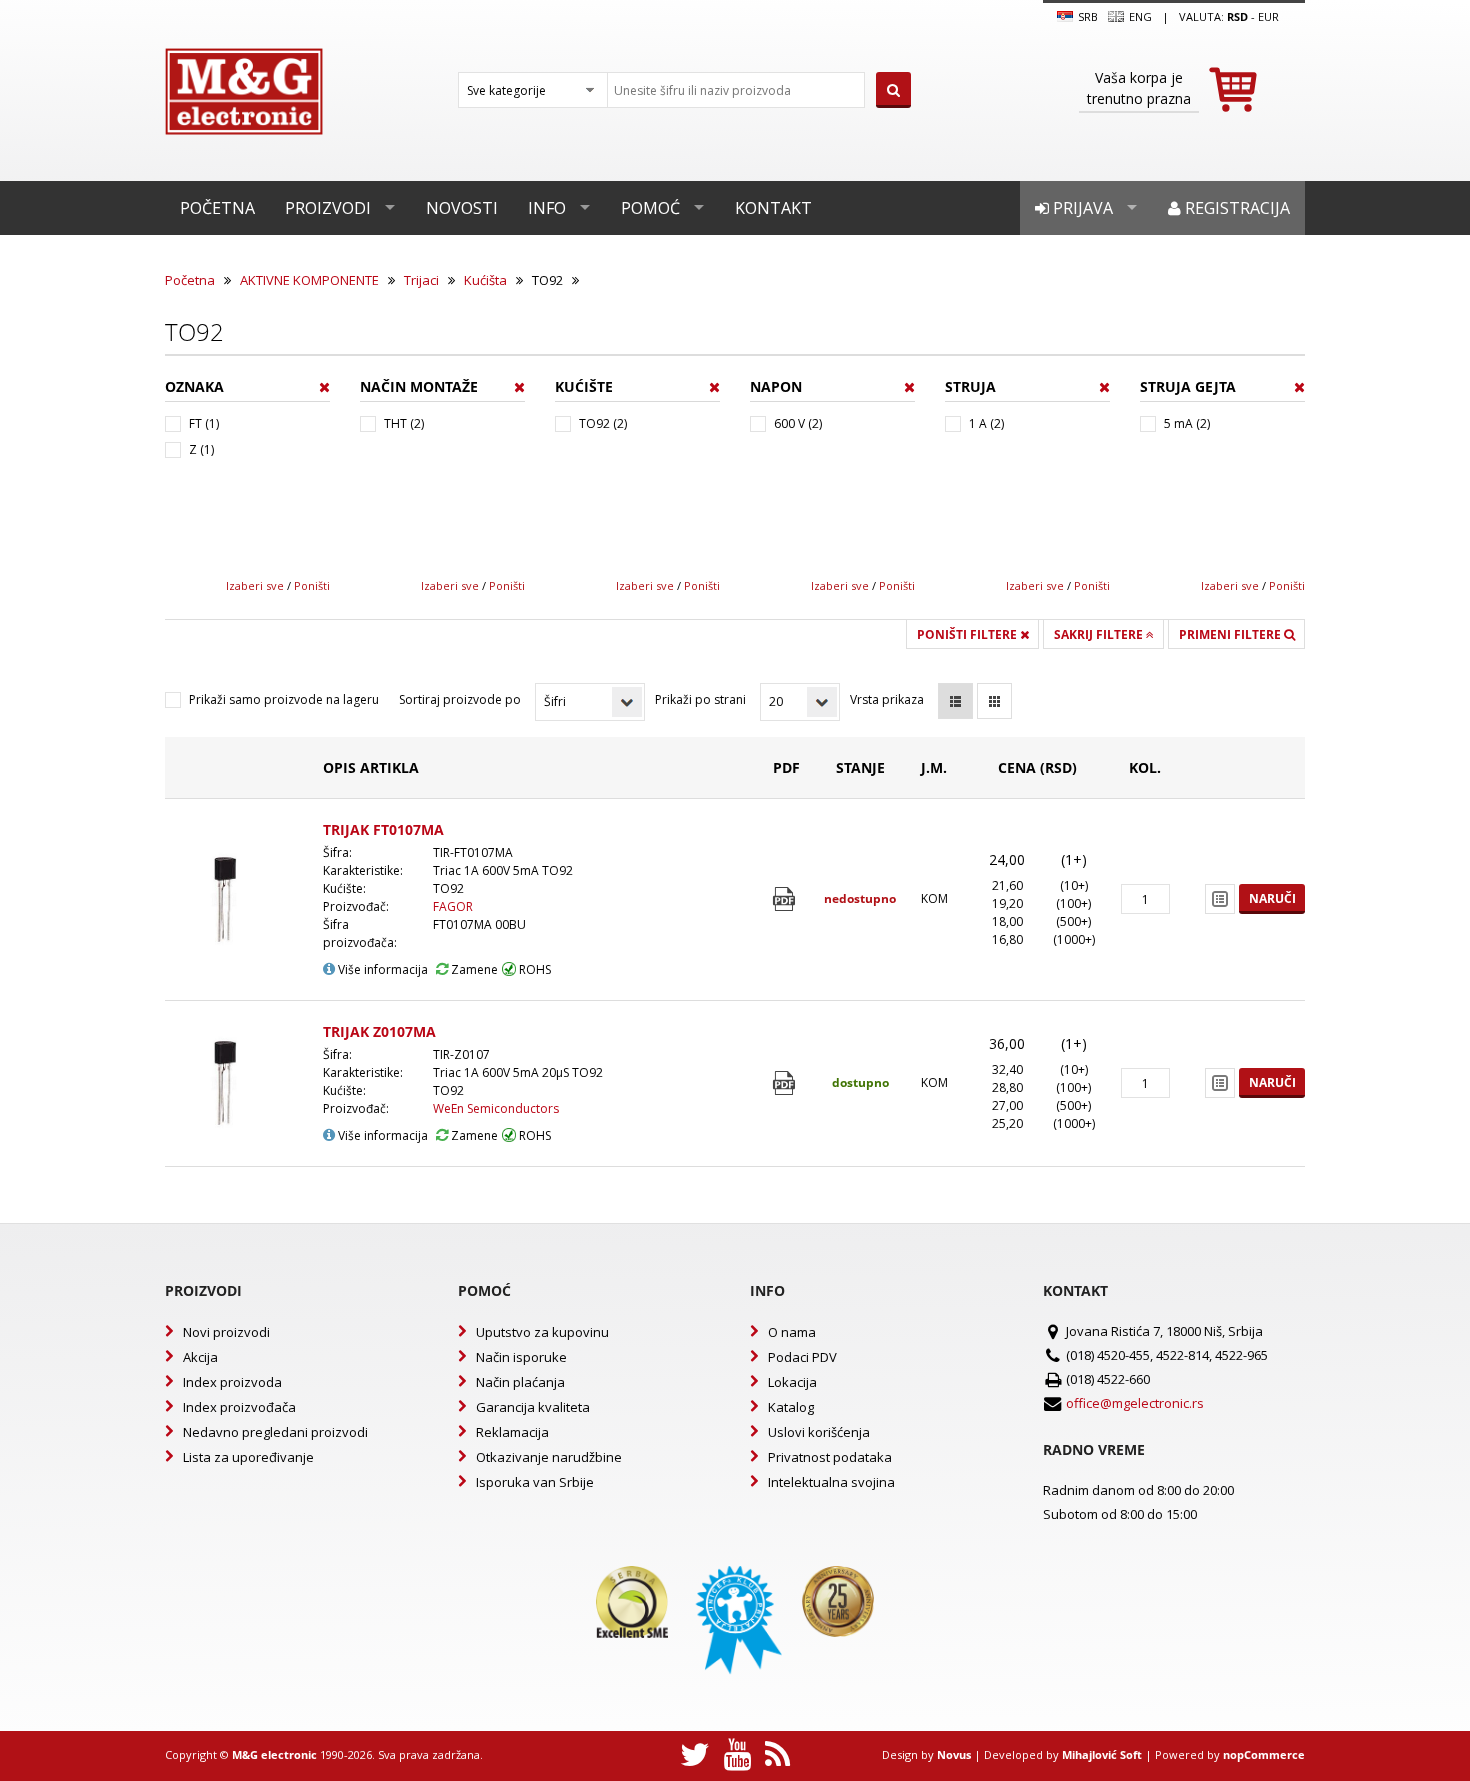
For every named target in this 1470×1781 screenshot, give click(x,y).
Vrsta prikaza (887, 699)
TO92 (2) (603, 423)
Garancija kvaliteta (533, 1407)
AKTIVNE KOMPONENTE (309, 280)
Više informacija (381, 969)
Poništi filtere (968, 634)
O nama (792, 1332)
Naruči (1272, 898)
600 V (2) (798, 423)
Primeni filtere (1231, 634)
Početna (217, 208)
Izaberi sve (255, 585)
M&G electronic (274, 1754)
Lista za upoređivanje (248, 1457)
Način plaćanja (520, 1382)
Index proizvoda (232, 1382)
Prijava (1081, 208)
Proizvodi (328, 208)
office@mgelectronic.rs (1135, 1403)
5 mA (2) (1187, 423)
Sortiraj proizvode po (460, 699)
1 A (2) (986, 423)
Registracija (1235, 208)
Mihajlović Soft (1102, 1754)
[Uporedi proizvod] (1220, 899)
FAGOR (453, 906)
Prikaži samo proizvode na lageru (284, 699)
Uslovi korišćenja (819, 1432)
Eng (1139, 16)
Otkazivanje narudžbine (549, 1457)
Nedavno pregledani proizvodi (275, 1432)
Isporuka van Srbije (535, 1482)
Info (547, 208)
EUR (1268, 16)
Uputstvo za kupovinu (542, 1332)
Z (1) (201, 449)
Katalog (791, 1407)
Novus (954, 1754)
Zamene (473, 969)
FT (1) (204, 423)
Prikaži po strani (700, 699)
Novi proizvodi (226, 1332)
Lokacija (792, 1382)
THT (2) (404, 423)
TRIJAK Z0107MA (379, 1031)
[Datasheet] (786, 899)
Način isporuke (521, 1357)
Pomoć (650, 208)
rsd (1237, 16)
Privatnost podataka (830, 1457)
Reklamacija (512, 1432)
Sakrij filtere (1100, 634)
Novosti (462, 208)
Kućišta (485, 280)
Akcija (200, 1357)
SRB (1086, 16)
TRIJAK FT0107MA (383, 829)
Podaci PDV (802, 1357)
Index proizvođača (239, 1407)
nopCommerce (1264, 1754)
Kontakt (773, 208)
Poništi (312, 585)
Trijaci (421, 280)
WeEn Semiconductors (496, 1108)
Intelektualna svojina (831, 1482)
